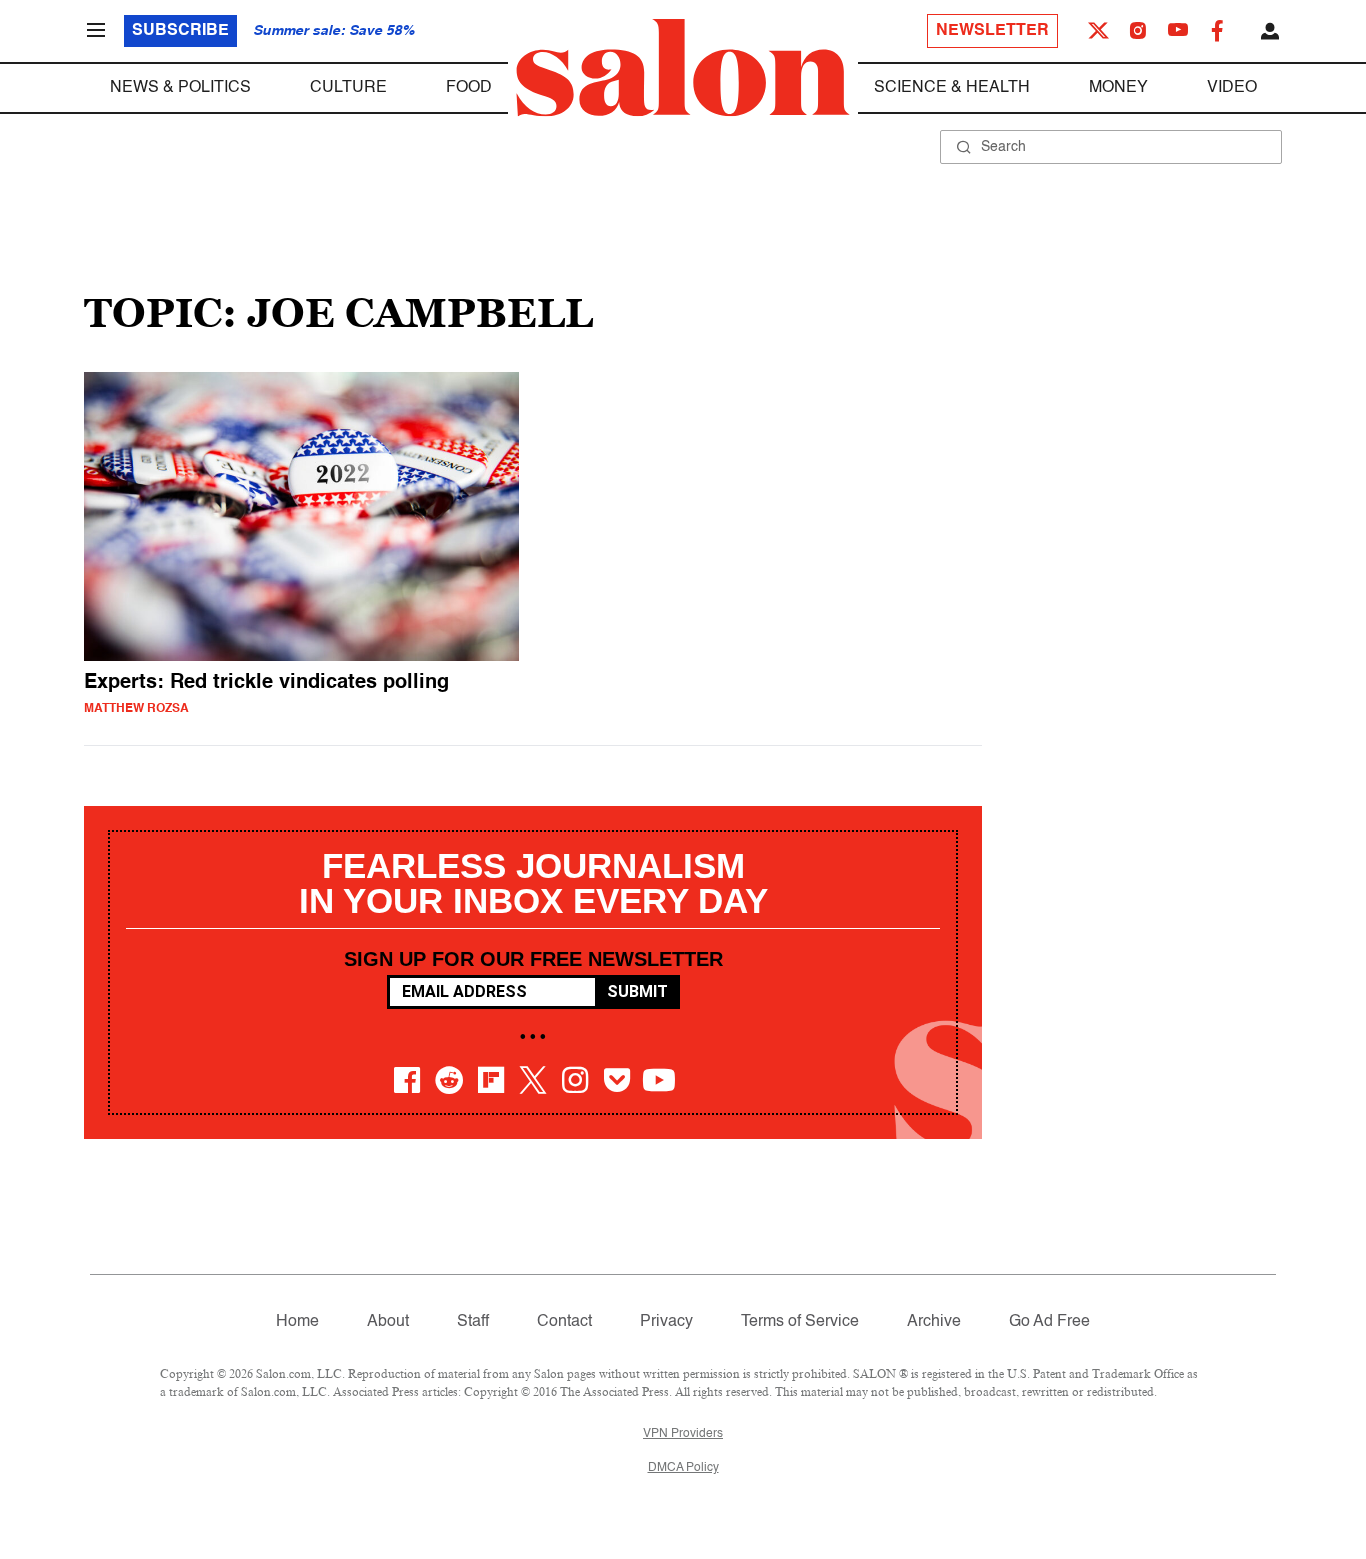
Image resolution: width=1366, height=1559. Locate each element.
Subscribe (180, 31)
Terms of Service (800, 1322)
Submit (637, 991)
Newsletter (992, 31)
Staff (473, 1322)
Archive (934, 1322)
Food (469, 88)
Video (1232, 88)
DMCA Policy (683, 1468)
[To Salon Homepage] (683, 68)
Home (297, 1322)
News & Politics (180, 88)
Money (1118, 88)
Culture (348, 88)
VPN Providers (683, 1434)
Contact (564, 1322)
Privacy (666, 1322)
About (388, 1322)
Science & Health (952, 88)
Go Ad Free (1049, 1322)
